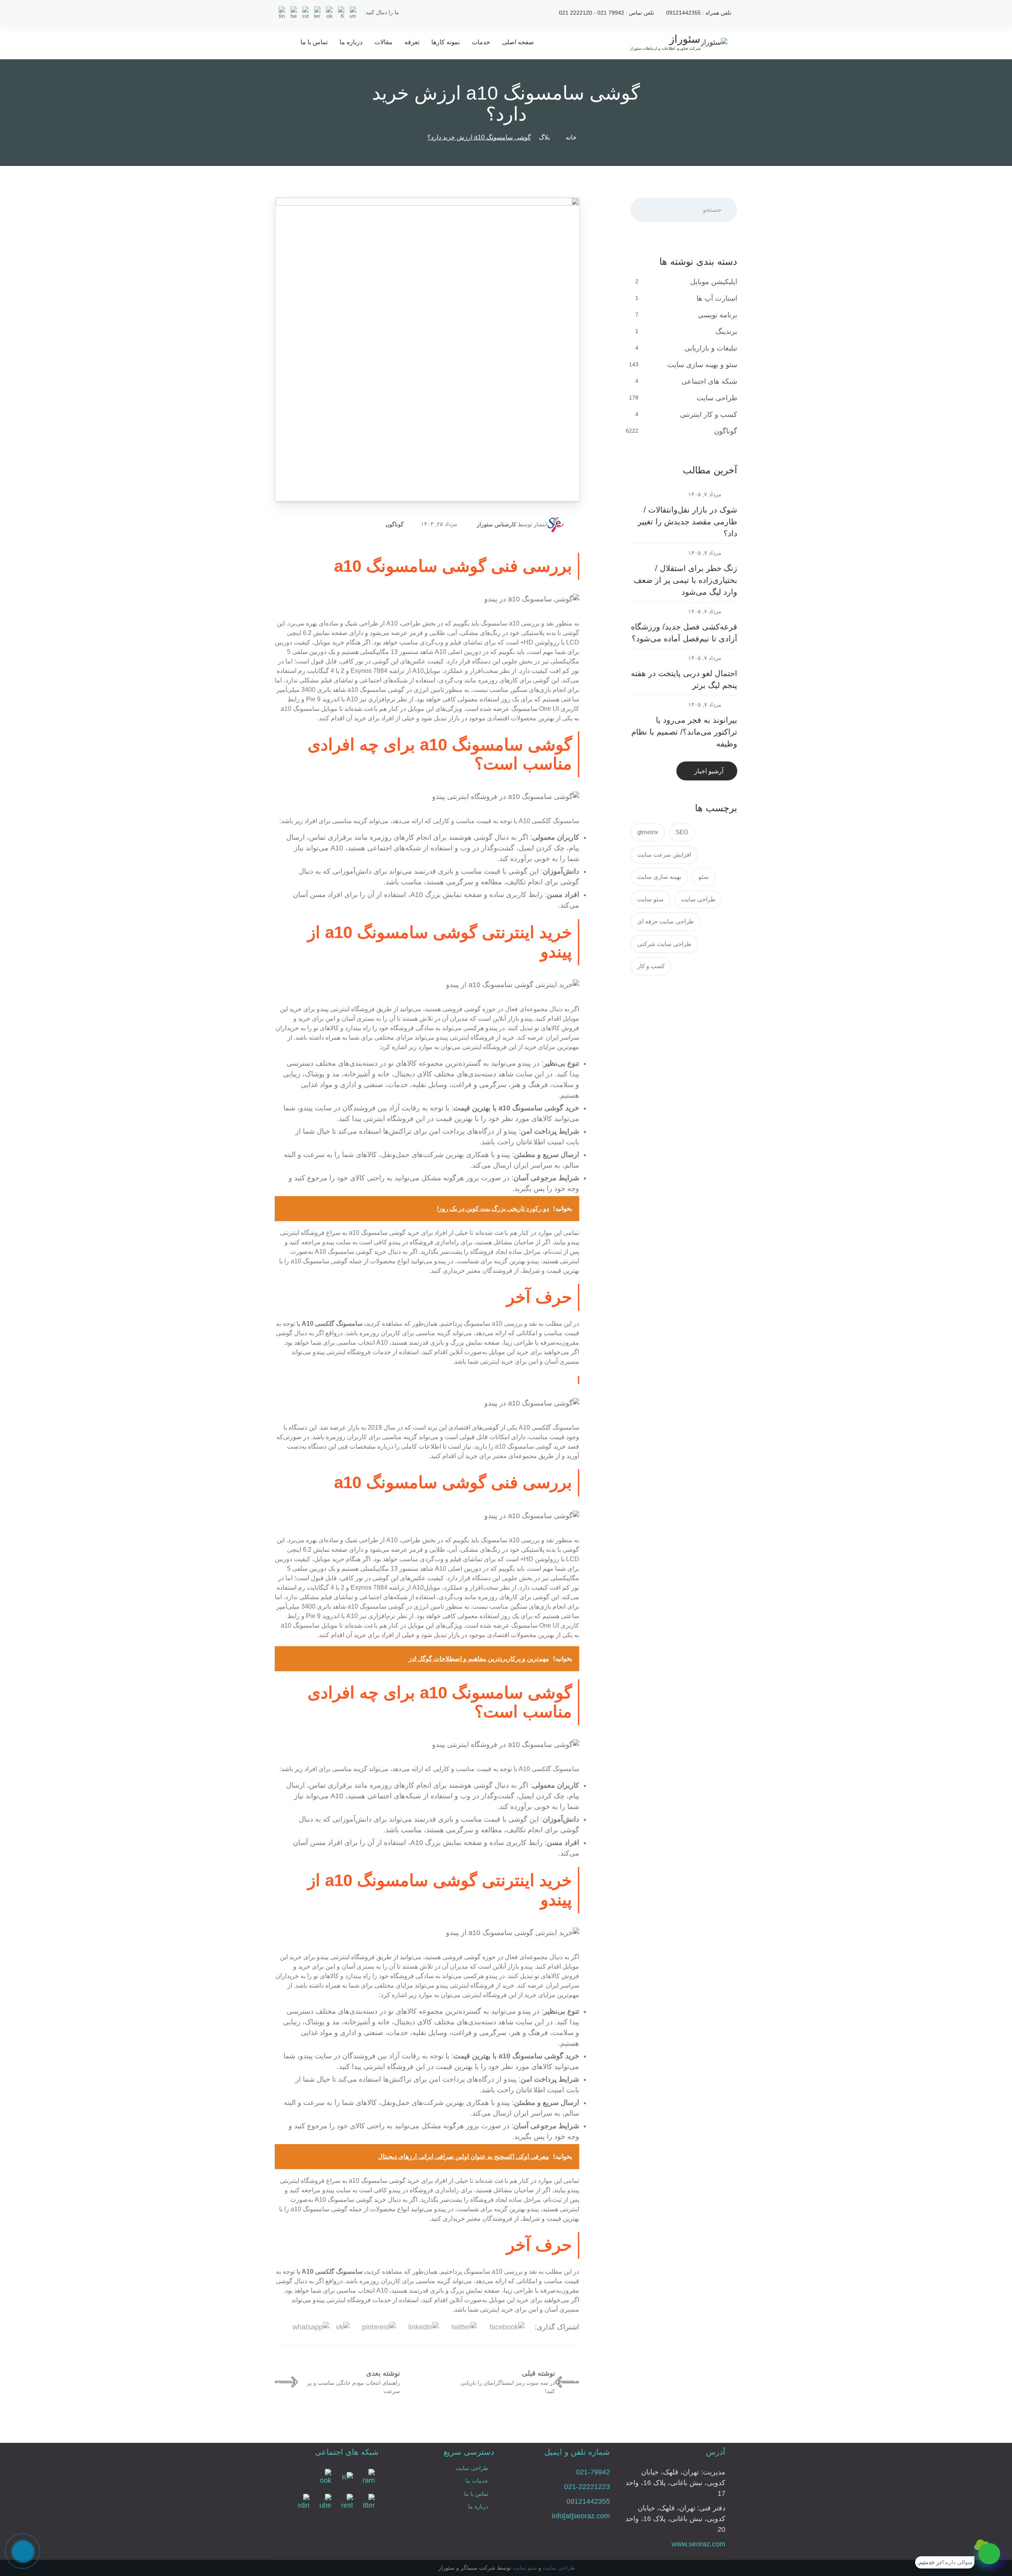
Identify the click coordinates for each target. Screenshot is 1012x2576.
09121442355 (588, 2501)
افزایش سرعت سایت (664, 855)
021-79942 (593, 2472)
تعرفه (412, 42)
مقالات (383, 42)
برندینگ (726, 332)
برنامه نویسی (717, 315)
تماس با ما (314, 42)
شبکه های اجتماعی (709, 381)
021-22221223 (587, 2487)
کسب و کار (651, 966)
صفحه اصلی (518, 42)
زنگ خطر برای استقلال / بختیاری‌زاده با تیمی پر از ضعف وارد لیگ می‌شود (685, 580)
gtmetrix (648, 832)
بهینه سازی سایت (659, 877)
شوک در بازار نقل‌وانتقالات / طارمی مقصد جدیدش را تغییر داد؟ (687, 522)
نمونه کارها (446, 42)
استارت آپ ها (717, 298)
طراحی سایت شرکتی (664, 944)
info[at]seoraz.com (581, 2516)
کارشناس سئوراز (497, 524)
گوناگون (395, 524)
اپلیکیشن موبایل (714, 282)
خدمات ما (477, 2481)
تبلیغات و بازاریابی (711, 348)
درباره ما (351, 42)
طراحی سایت (717, 398)
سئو (704, 877)
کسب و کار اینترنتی (709, 415)
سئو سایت (650, 899)
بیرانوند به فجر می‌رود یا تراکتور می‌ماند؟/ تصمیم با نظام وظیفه (684, 732)
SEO (682, 832)
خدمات (481, 42)
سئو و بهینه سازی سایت (702, 365)
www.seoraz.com (699, 2544)
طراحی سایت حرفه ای (666, 921)
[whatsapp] (989, 2554)
